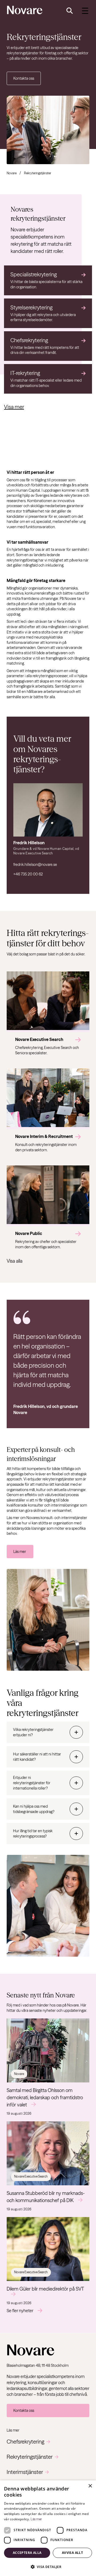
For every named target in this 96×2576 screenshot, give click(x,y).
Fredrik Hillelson (29, 843)
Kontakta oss (24, 78)
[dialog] (48, 2528)
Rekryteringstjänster (30, 2457)
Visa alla (15, 1261)
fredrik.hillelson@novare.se (35, 865)
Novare (12, 173)
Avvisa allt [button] (72, 2553)
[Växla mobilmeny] (85, 11)
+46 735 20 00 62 (28, 874)
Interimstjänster (25, 2472)
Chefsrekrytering (25, 2442)
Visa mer (14, 407)
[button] (48, 2567)
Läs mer (20, 1552)
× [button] (90, 2486)
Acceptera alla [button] (27, 2553)
